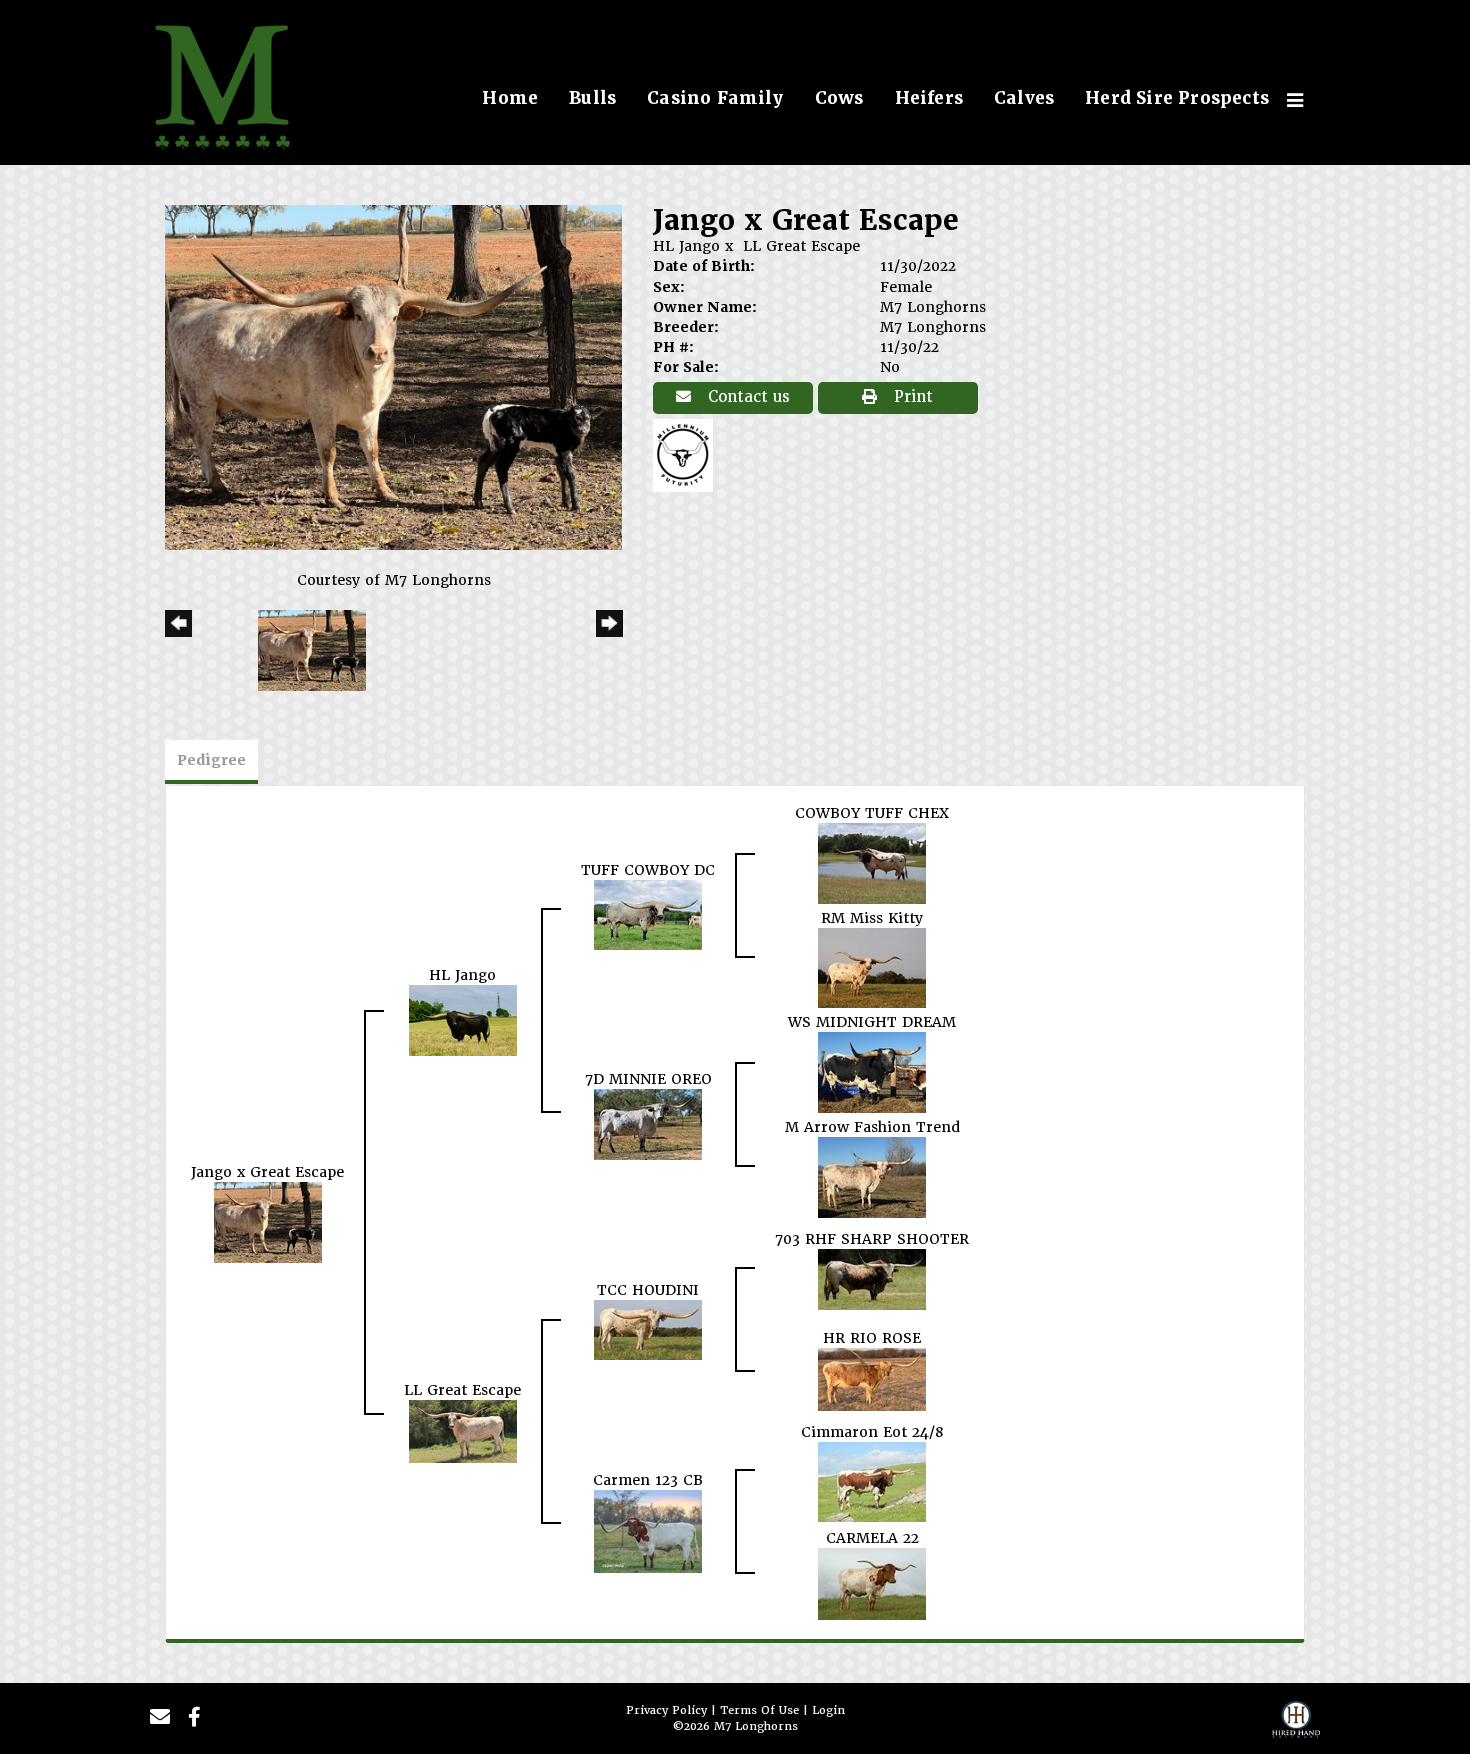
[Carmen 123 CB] (648, 1531)
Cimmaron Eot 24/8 (872, 1432)
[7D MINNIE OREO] (648, 1124)
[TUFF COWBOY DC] (648, 914)
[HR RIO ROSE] (872, 1379)
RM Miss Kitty (872, 918)
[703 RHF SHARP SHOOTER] (872, 1279)
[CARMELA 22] (872, 1583)
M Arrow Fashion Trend (872, 1127)
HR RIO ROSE (872, 1338)
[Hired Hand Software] (1296, 1725)
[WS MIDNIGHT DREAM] (872, 1071)
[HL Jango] (463, 1019)
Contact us (746, 397)
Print (911, 397)
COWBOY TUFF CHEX (872, 813)
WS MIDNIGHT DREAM (872, 1022)
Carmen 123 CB (648, 1480)
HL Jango (686, 246)
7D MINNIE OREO (648, 1079)
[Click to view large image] (393, 376)
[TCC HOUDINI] (648, 1329)
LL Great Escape (801, 246)
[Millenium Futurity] (688, 454)
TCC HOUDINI (648, 1290)
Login (828, 1710)
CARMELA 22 (872, 1538)
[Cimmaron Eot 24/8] (872, 1481)
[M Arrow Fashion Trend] (872, 1176)
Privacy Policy (666, 1710)
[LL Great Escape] (463, 1431)
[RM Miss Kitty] (872, 967)
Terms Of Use (759, 1710)
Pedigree (211, 760)
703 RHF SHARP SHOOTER (872, 1239)
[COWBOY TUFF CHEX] (872, 862)
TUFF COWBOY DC (648, 870)
